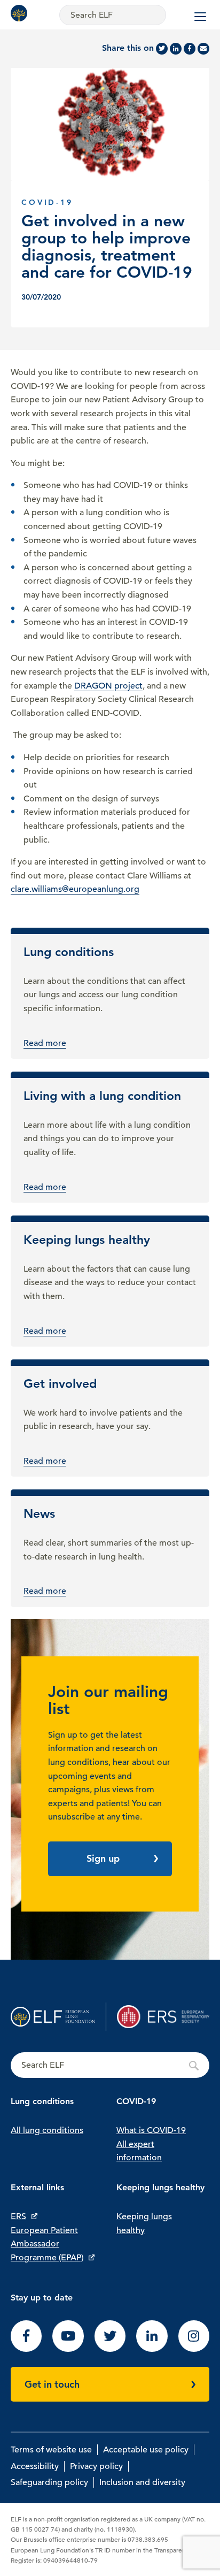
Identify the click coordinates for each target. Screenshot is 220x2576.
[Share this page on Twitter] (162, 49)
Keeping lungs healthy (144, 2223)
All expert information (139, 2151)
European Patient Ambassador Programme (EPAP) (47, 2244)
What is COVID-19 (151, 2130)
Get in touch (52, 2384)
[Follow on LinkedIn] (152, 2349)
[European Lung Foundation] (21, 13)
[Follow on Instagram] (194, 2349)
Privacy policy (96, 2466)
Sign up (103, 1858)
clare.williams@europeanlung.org (75, 889)
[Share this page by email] (203, 49)
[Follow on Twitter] (110, 2349)
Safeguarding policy (49, 2482)
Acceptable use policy (146, 2450)
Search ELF (110, 2066)
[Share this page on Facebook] (190, 49)
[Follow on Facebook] (26, 2349)
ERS (18, 2216)
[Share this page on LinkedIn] (176, 49)
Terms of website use (51, 2450)
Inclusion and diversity (142, 2482)
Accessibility (35, 2466)
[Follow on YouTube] (68, 2349)
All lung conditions (47, 2130)
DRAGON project (108, 686)
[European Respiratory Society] (163, 2017)
